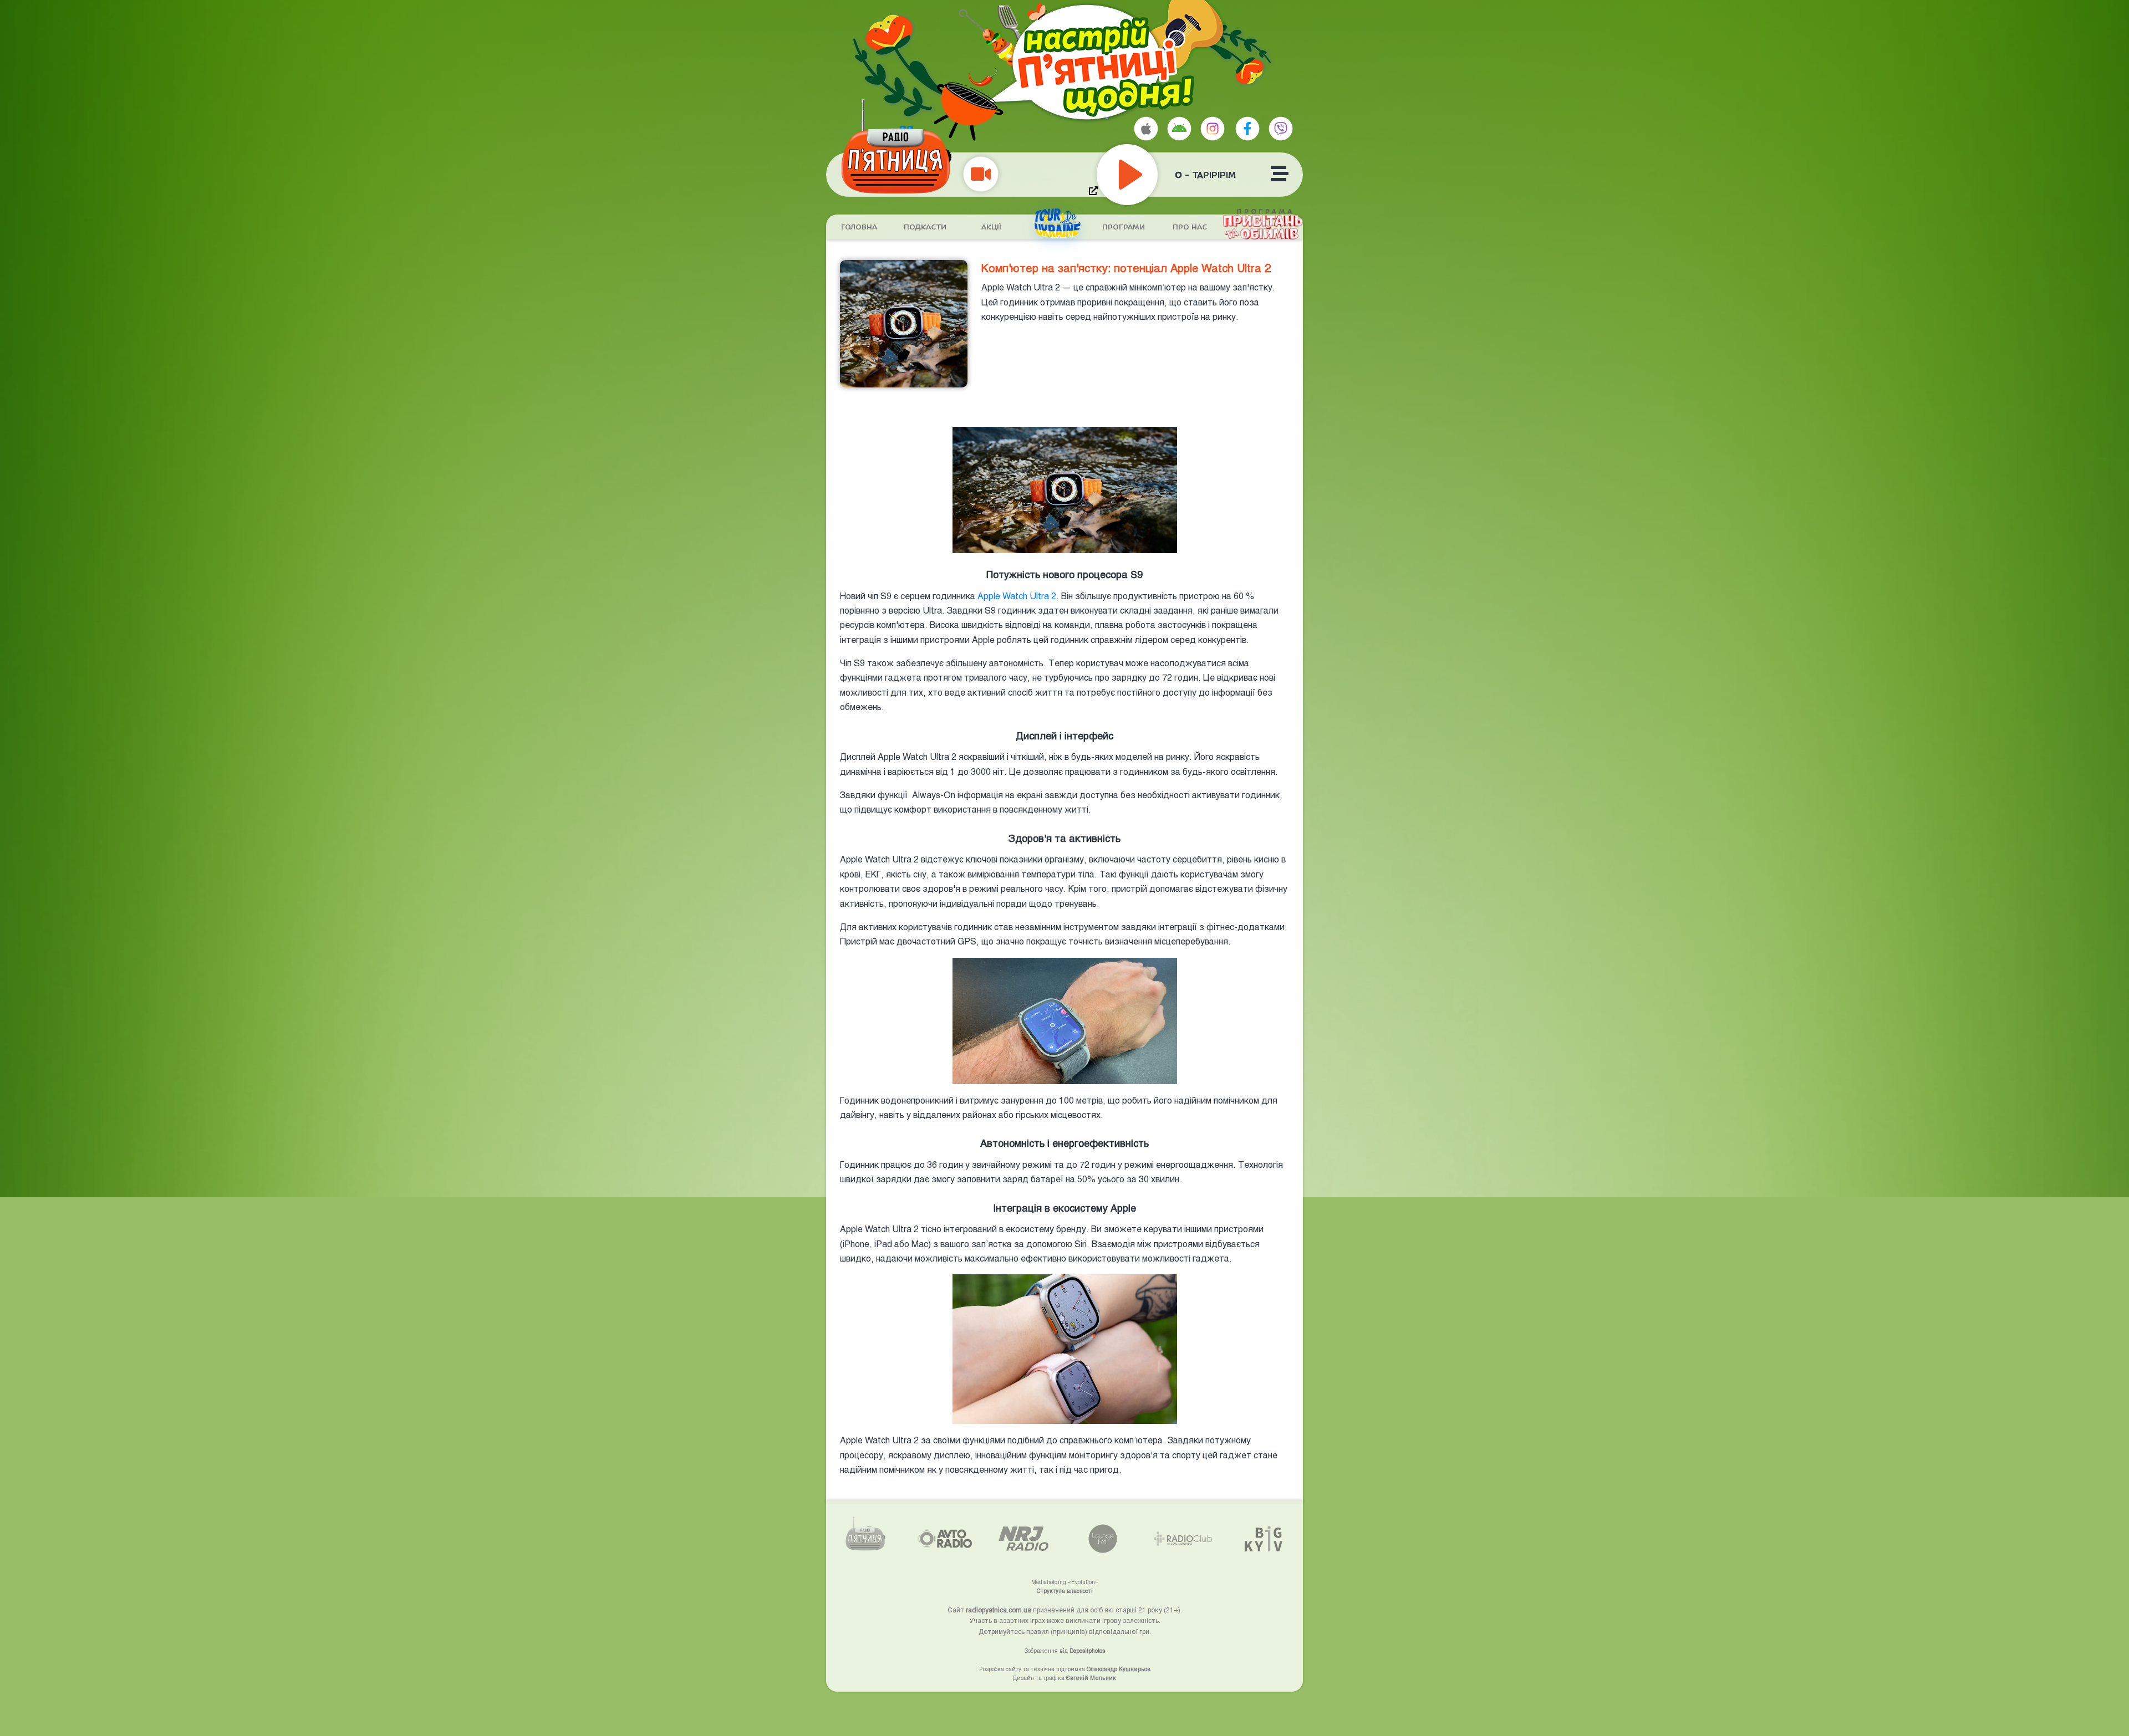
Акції (991, 227)
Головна (859, 227)
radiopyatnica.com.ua (999, 1610)
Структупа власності (1065, 1591)
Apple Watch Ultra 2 (1017, 596)
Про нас (1190, 227)
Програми (1124, 227)
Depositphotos (1087, 1651)
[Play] (1152, 175)
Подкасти (925, 227)
